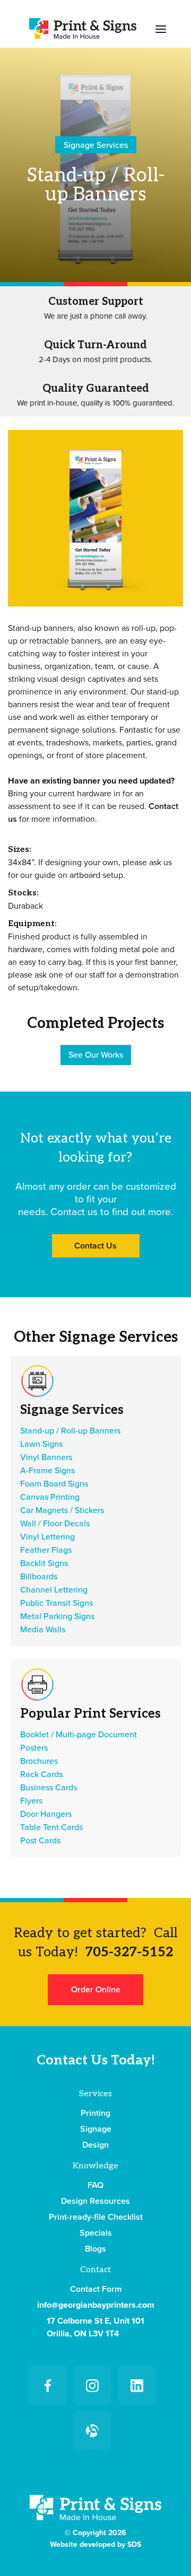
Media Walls (43, 1630)
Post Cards (40, 1841)
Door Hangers (46, 1814)
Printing (95, 2113)
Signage (96, 2129)
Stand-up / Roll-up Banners (70, 1431)
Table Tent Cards (51, 1827)
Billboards (39, 1577)
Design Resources (95, 2201)
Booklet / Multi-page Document (79, 1735)
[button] (161, 28)
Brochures (39, 1761)
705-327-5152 (129, 1952)
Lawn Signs (41, 1444)
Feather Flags (46, 1550)
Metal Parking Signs (57, 1616)
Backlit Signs (44, 1563)
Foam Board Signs (54, 1484)
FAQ (95, 2185)
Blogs (95, 2249)
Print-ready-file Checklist (96, 2217)
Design (95, 2145)
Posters (34, 1748)
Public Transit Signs (57, 1603)
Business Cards (49, 1788)
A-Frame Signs (47, 1471)
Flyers (31, 1801)
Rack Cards (41, 1774)
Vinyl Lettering (47, 1537)
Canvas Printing (50, 1497)
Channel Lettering (54, 1590)
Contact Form (96, 2289)
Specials (96, 2233)
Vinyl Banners (46, 1457)
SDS (134, 2544)
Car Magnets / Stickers (62, 1510)
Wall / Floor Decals (55, 1524)
